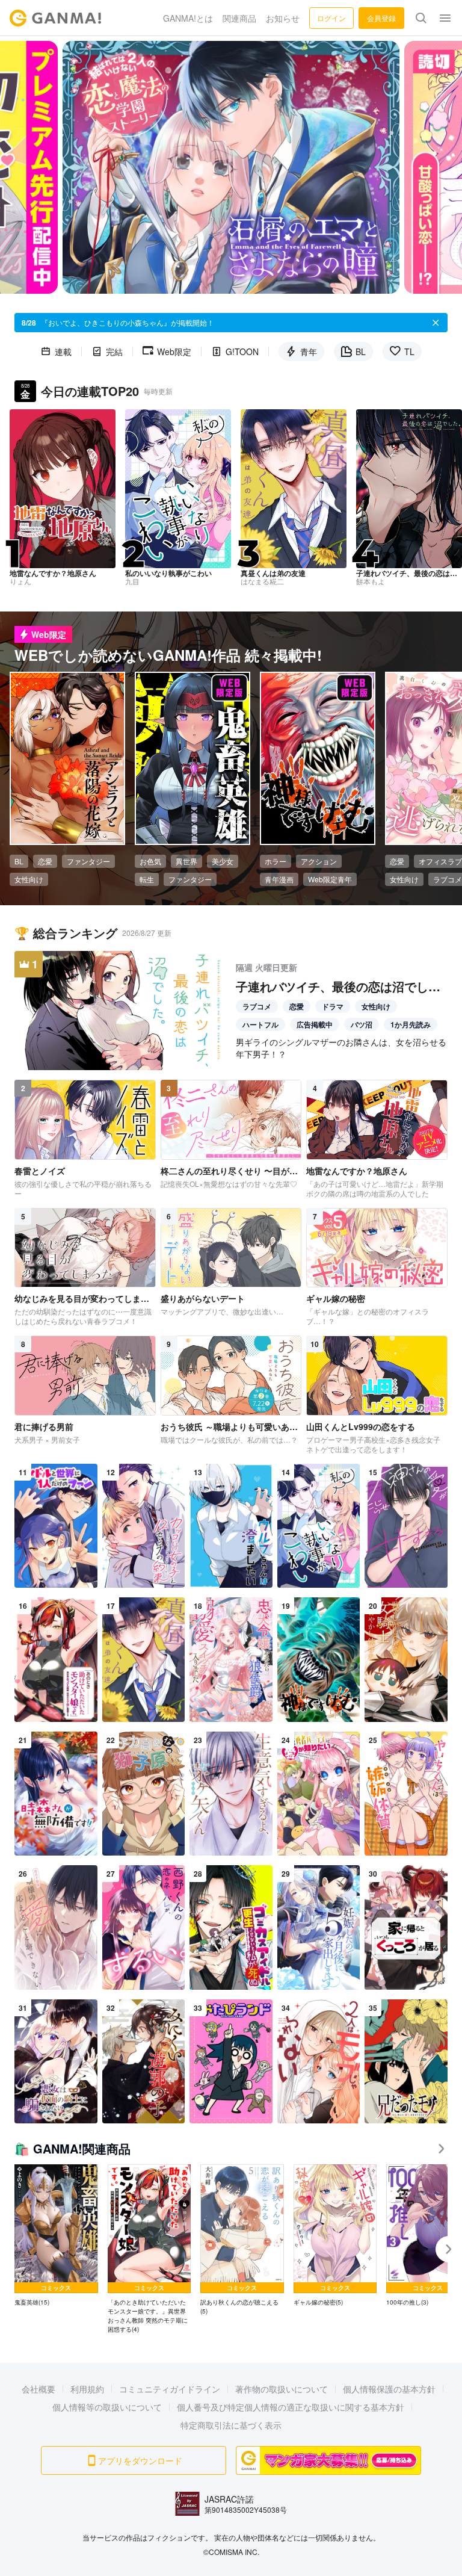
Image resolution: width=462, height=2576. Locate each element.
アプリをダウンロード (140, 2460)
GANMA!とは (188, 18)
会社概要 (38, 2389)
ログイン (331, 18)
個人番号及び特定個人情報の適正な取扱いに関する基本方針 (291, 2407)
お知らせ (283, 18)
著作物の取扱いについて (282, 2389)
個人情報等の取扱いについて (107, 2407)
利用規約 (87, 2389)
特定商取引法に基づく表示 (231, 2425)
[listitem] (56, 2236)
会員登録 (381, 18)
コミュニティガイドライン (170, 2389)
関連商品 (239, 18)
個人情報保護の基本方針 (389, 2389)
